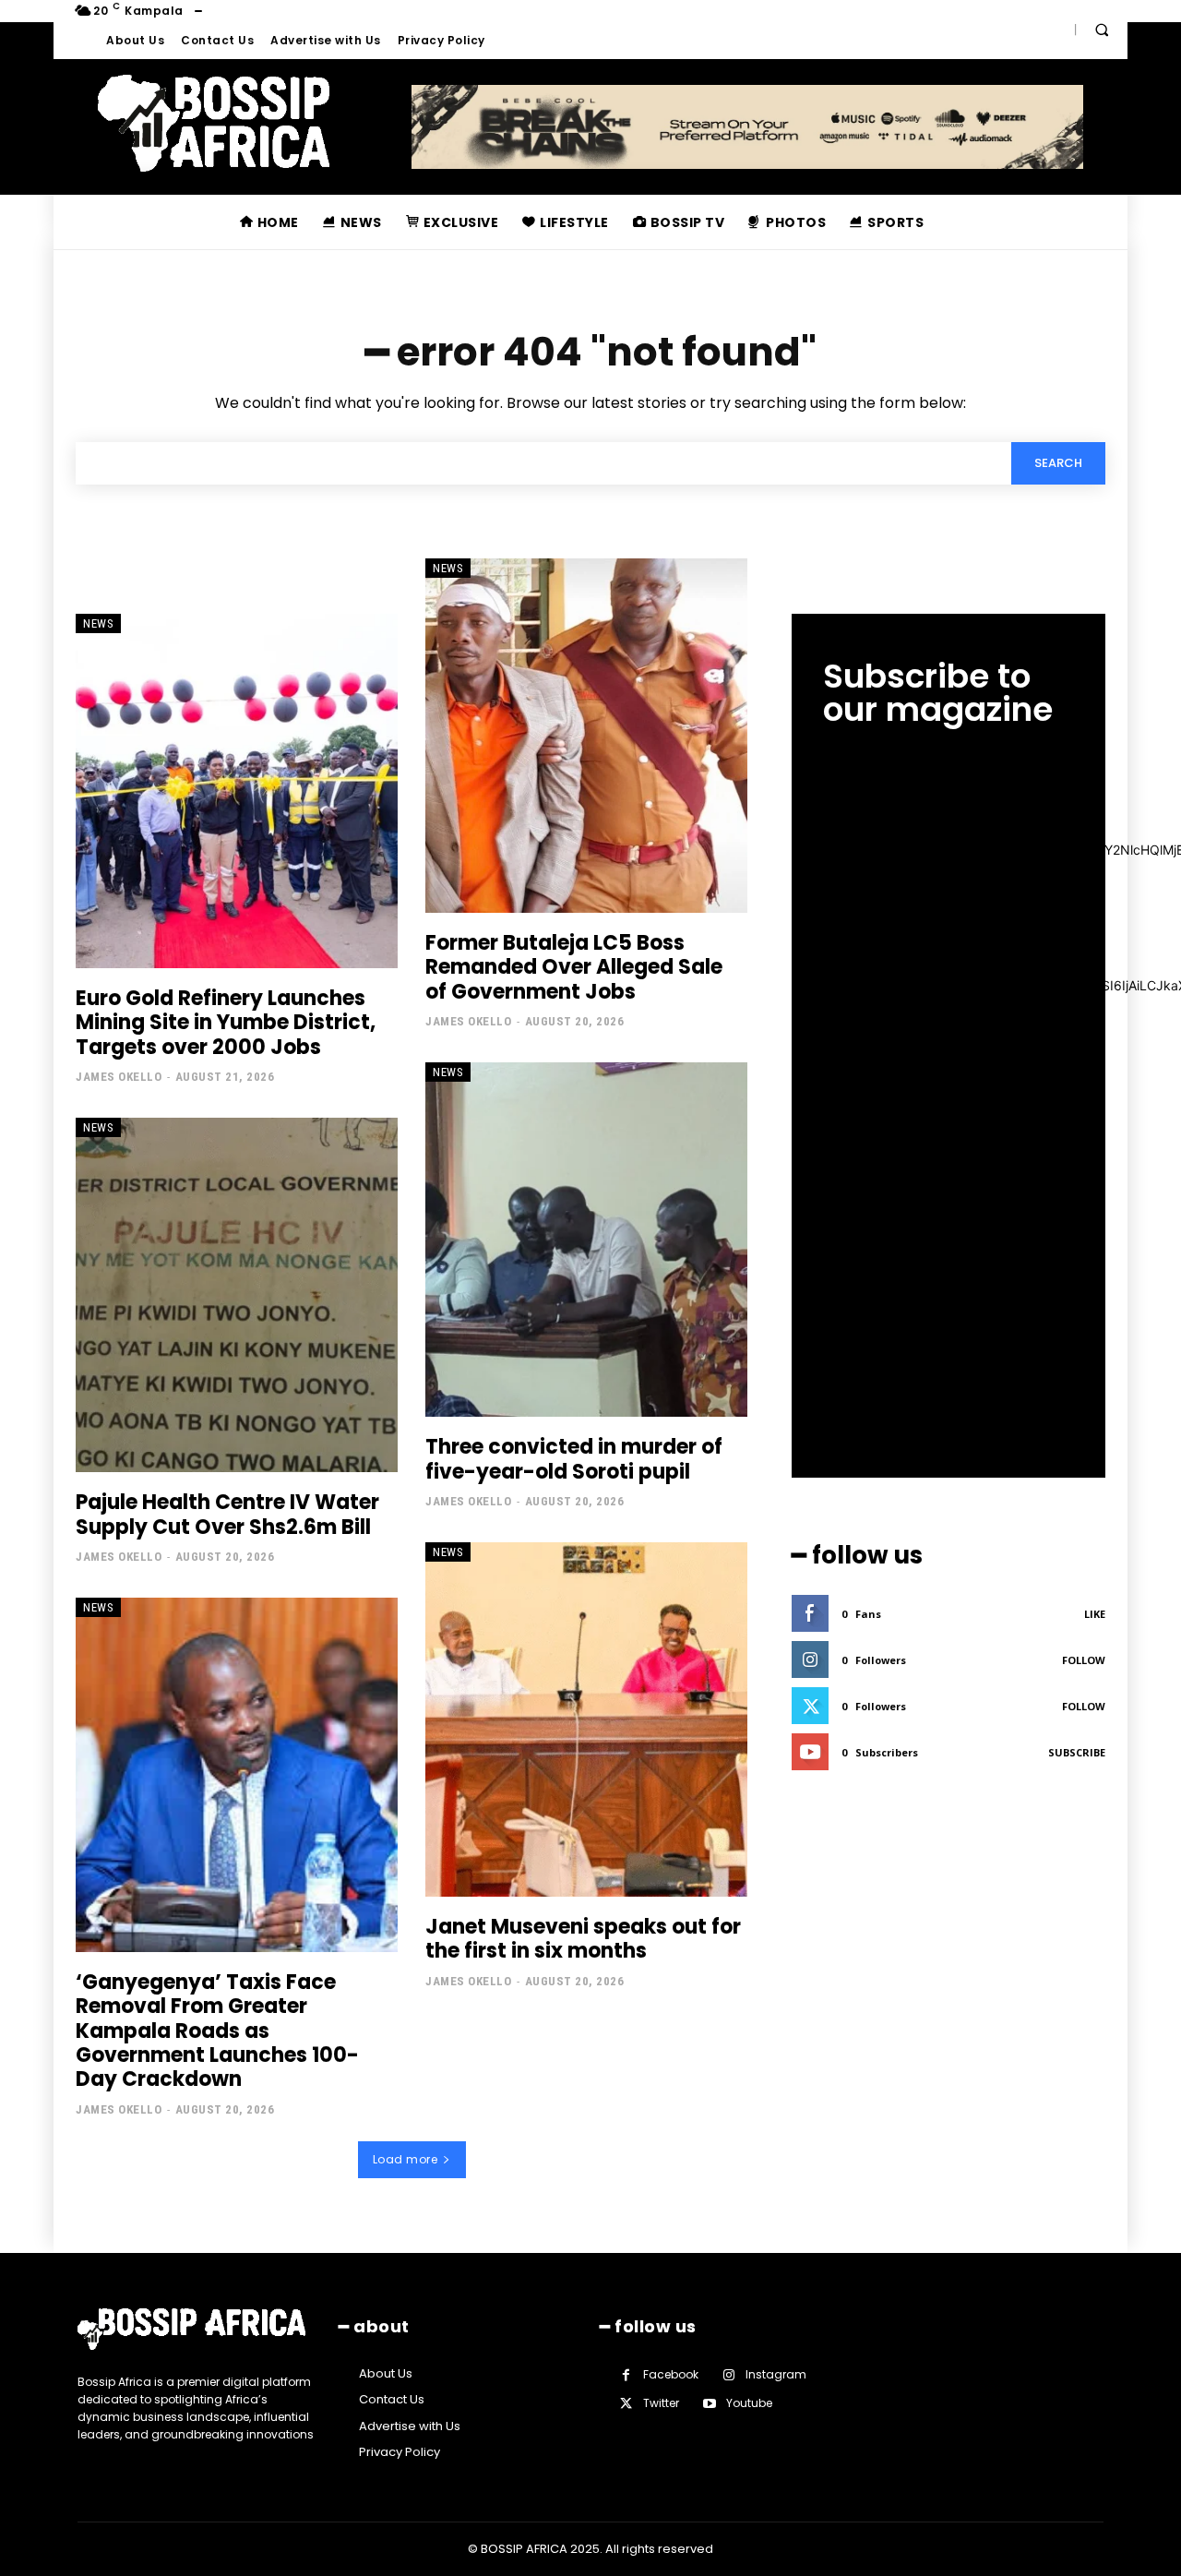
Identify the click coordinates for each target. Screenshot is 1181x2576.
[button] (1102, 30)
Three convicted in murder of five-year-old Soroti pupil (574, 1459)
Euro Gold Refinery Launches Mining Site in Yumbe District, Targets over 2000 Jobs (226, 1023)
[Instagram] (728, 2375)
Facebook (671, 2374)
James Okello (119, 1077)
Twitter (661, 2403)
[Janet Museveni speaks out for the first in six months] (586, 1719)
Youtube (749, 2403)
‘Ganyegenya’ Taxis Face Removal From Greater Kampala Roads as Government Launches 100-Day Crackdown (217, 2031)
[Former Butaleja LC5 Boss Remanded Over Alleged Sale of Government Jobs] (586, 736)
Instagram (776, 2374)
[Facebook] (626, 2375)
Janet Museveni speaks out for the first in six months (583, 1939)
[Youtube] (709, 2404)
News (98, 623)
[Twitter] (626, 2404)
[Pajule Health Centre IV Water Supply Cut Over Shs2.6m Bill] (237, 1295)
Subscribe (1077, 1752)
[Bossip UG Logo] (214, 123)
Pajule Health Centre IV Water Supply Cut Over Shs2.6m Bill (227, 1514)
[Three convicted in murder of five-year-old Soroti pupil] (586, 1240)
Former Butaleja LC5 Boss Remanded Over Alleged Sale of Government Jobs (574, 967)
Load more (406, 2159)
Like (1095, 1614)
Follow (1084, 1660)
